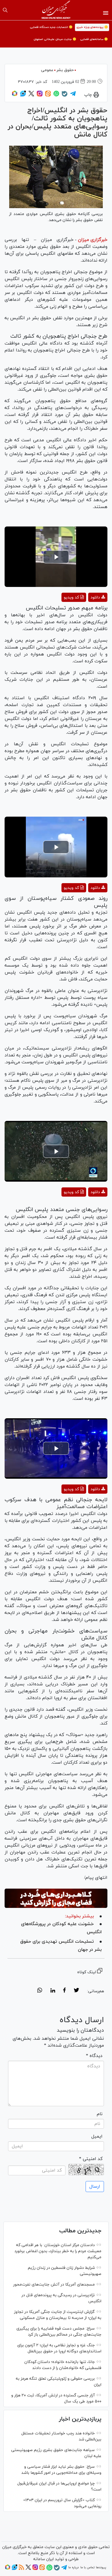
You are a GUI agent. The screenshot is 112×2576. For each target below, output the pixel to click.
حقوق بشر (65, 70)
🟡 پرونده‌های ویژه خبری (92, 27)
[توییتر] (31, 96)
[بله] (65, 96)
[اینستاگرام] (40, 96)
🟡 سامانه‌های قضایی (94, 39)
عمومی (47, 70)
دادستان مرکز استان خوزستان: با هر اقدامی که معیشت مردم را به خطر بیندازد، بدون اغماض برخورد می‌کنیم (58, 2251)
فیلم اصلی (87, 612)
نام (100, 2114)
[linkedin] (53, 1991)
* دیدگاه (94, 2056)
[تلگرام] (73, 96)
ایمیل (97, 2136)
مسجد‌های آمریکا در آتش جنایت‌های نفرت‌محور (54, 2285)
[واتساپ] (56, 96)
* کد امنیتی (91, 2159)
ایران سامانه (44, 2559)
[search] (5, 10)
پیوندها (101, 2567)
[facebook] (64, 1991)
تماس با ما (87, 2567)
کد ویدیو (71, 597)
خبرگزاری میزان (93, 240)
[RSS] (21, 2569)
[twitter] (76, 1991)
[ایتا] (48, 96)
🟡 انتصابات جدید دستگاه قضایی (51, 27)
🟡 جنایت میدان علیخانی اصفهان (55, 39)
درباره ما (74, 2567)
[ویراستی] (23, 96)
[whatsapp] (40, 1991)
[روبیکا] (15, 96)
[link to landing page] (56, 10)
